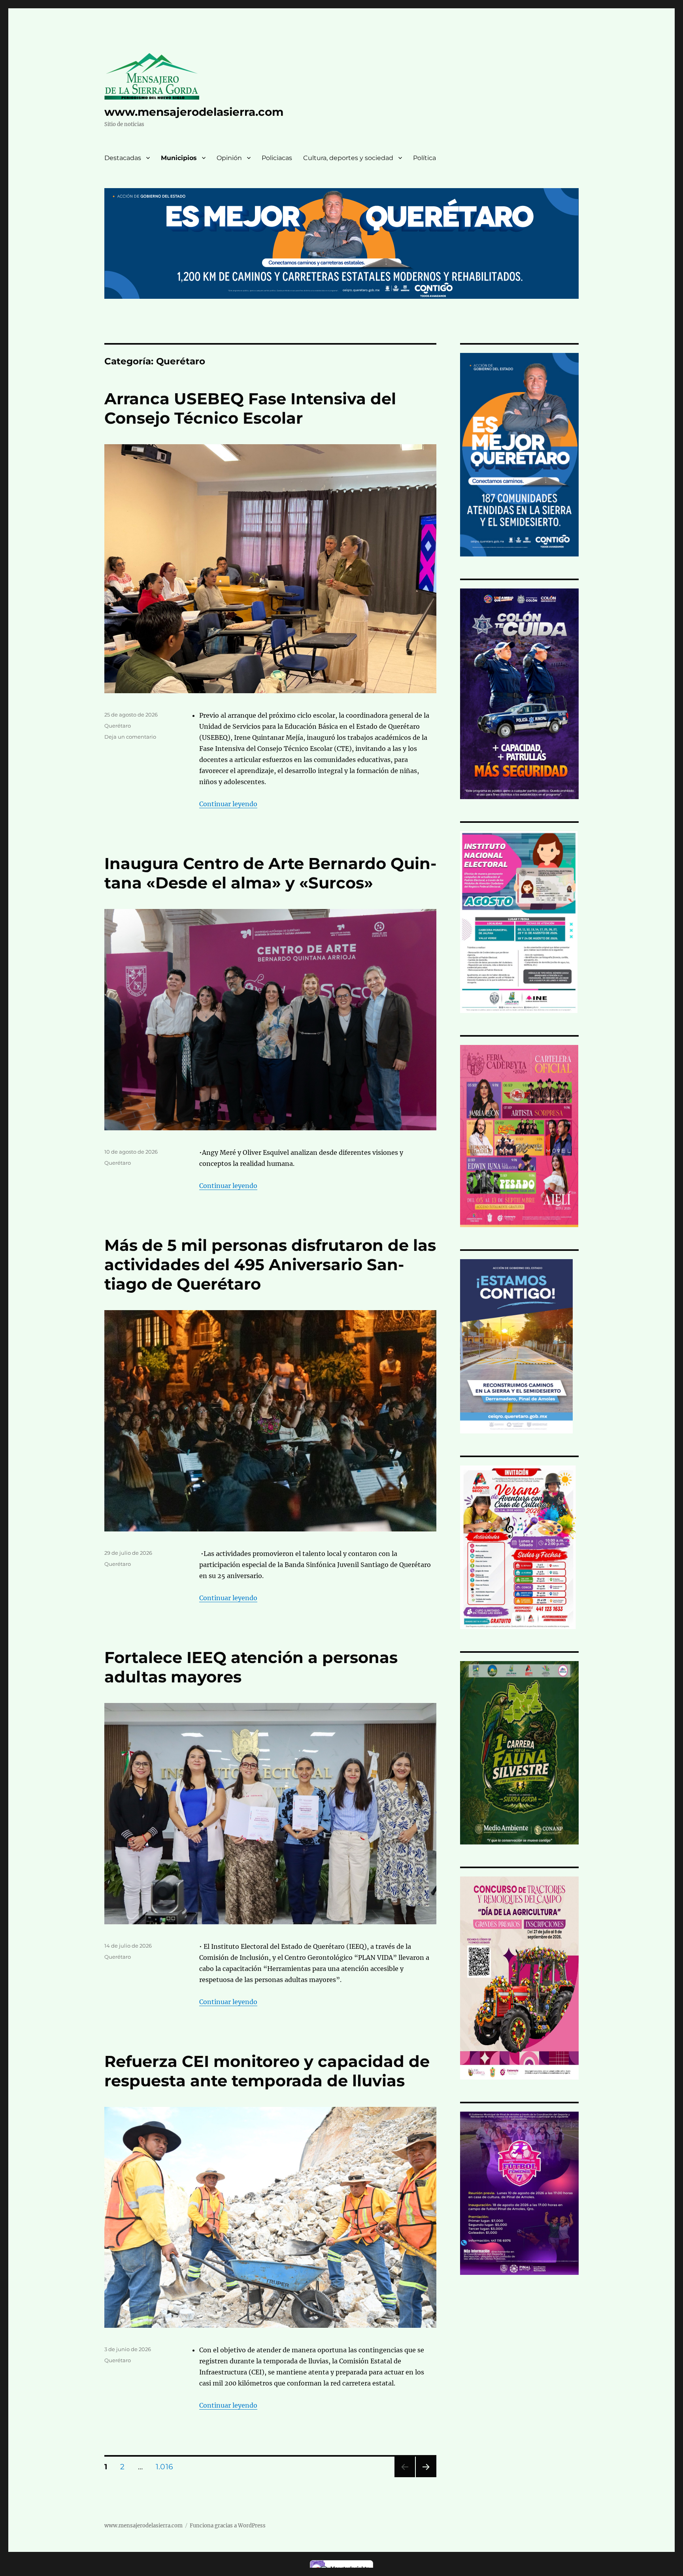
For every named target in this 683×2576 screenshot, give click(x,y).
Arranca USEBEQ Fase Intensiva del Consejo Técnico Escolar (250, 408)
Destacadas (123, 158)
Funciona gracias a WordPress (228, 2526)
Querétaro (118, 726)
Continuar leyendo (228, 804)
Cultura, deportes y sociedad (348, 158)
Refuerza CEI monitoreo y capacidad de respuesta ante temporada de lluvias (267, 2071)
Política (425, 158)
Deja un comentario (130, 737)
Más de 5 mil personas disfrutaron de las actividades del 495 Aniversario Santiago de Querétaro (270, 1264)
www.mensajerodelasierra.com (194, 112)
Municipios (179, 158)
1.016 (167, 2467)
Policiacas (277, 158)
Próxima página (426, 2477)
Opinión (229, 158)
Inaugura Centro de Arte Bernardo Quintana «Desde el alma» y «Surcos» (270, 873)
